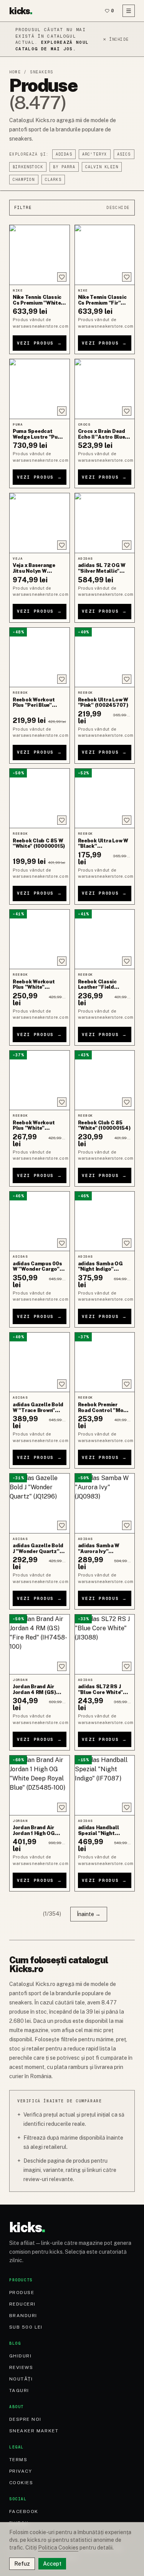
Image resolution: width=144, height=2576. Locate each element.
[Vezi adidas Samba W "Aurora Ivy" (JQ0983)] (105, 1503)
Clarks (53, 180)
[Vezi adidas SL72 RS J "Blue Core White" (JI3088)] (105, 1644)
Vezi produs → (40, 343)
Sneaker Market (34, 2431)
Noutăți (21, 2379)
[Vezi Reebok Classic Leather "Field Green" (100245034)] (105, 939)
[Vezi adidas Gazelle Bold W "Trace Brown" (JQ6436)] (40, 1362)
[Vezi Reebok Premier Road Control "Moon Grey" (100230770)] (105, 1362)
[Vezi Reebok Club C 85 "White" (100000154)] (105, 1080)
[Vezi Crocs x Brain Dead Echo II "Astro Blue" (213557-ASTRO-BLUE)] (105, 389)
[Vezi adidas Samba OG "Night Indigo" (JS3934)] (105, 1221)
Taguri (19, 2390)
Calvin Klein (102, 167)
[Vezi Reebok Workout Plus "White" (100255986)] (40, 939)
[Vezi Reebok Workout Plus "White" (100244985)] (40, 1080)
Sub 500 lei (26, 2327)
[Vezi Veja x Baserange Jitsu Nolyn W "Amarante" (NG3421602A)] (40, 523)
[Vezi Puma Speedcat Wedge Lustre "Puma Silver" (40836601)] (40, 389)
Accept (52, 2564)
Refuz (22, 2564)
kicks (21, 11)
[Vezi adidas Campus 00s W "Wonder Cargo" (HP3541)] (40, 1221)
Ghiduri (20, 2356)
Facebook (24, 2511)
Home (15, 72)
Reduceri (22, 2304)
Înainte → (89, 1914)
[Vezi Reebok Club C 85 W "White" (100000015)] (40, 798)
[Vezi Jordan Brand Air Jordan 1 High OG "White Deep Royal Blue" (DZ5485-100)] (40, 1785)
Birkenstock (28, 167)
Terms (18, 2460)
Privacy (21, 2471)
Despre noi (25, 2419)
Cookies (21, 2483)
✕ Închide (116, 39)
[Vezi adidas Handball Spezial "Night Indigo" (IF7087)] (105, 1785)
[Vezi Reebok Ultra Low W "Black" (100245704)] (105, 798)
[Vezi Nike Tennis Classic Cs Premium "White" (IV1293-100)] (40, 255)
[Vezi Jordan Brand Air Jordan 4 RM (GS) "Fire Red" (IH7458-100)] (40, 1644)
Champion (24, 180)
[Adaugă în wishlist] (62, 277)
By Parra (64, 167)
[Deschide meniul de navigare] (129, 11)
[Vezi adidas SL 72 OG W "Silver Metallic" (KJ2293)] (105, 523)
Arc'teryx (95, 154)
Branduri (23, 2316)
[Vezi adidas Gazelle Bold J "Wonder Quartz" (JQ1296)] (40, 1503)
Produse (22, 2293)
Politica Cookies (58, 2548)
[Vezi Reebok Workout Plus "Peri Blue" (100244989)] (40, 657)
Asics (124, 154)
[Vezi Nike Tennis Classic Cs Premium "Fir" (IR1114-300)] (105, 255)
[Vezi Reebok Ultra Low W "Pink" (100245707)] (105, 657)
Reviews (21, 2367)
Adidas (64, 154)
